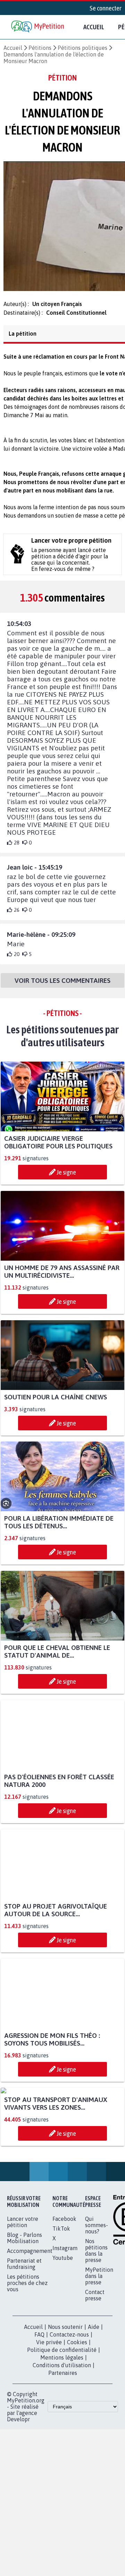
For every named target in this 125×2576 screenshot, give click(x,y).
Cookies (77, 2413)
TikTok (61, 2300)
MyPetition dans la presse (99, 2347)
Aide (94, 2398)
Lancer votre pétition (23, 2293)
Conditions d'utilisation (62, 2436)
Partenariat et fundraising (24, 2335)
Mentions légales (62, 2429)
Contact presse (95, 2366)
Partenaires (63, 2444)
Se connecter (106, 8)
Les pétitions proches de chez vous (27, 2354)
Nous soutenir (65, 2398)
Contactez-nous (69, 2406)
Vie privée (49, 2413)
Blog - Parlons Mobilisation (24, 2309)
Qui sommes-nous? (97, 2296)
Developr (18, 2490)
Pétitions (40, 48)
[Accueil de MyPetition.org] (38, 27)
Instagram (65, 2319)
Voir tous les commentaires (62, 987)
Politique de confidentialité (62, 2421)
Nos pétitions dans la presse (96, 2322)
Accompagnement (30, 2322)
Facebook (64, 2290)
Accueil (94, 27)
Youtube (63, 2329)
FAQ (39, 2406)
